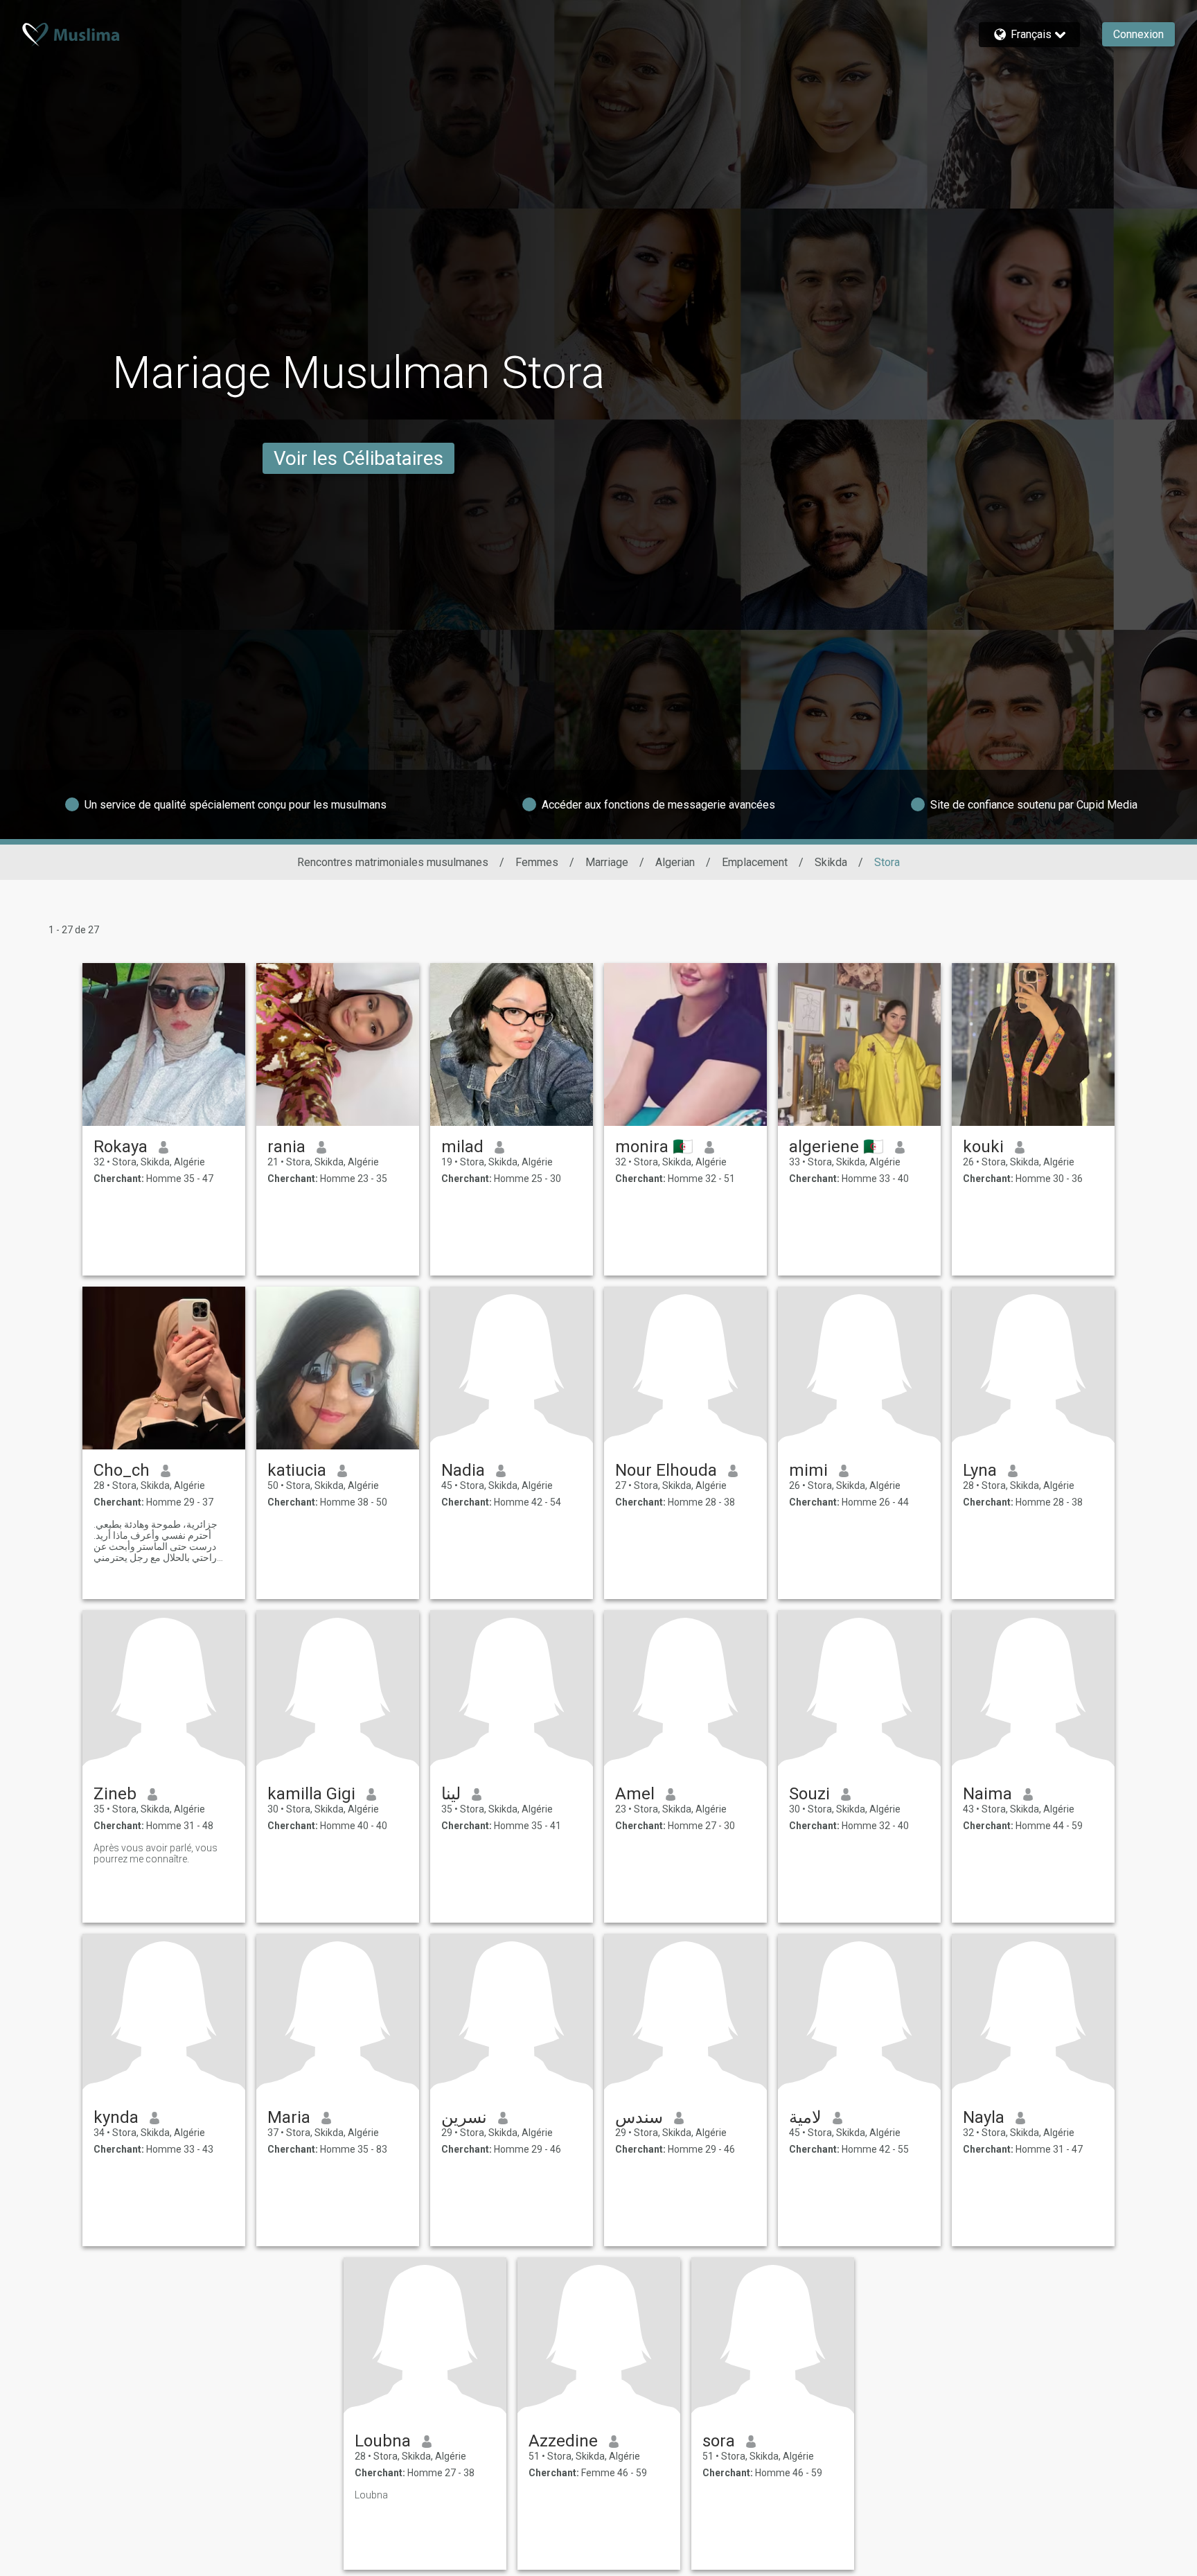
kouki (983, 1147)
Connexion (1138, 34)
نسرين (464, 2117)
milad (462, 1147)
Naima (987, 1794)
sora (719, 2441)
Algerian (675, 862)
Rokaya (121, 1147)
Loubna (383, 2441)
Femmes (537, 862)
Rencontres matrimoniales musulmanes (393, 862)
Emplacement (755, 862)
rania (286, 1147)
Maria (289, 2117)
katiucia (297, 1470)
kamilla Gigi (311, 1794)
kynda (116, 2117)
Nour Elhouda (666, 1470)
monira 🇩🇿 (654, 1147)
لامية (805, 2117)
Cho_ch (122, 1470)
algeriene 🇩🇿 (836, 1147)
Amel (635, 1794)
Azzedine (563, 2441)
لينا (451, 1794)
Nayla (984, 2117)
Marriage (607, 862)
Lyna (980, 1470)
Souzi (809, 1794)
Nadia (463, 1470)
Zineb (115, 1794)
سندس (639, 2117)
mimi (808, 1470)
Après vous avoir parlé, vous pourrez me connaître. (156, 1853)
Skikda (831, 862)
